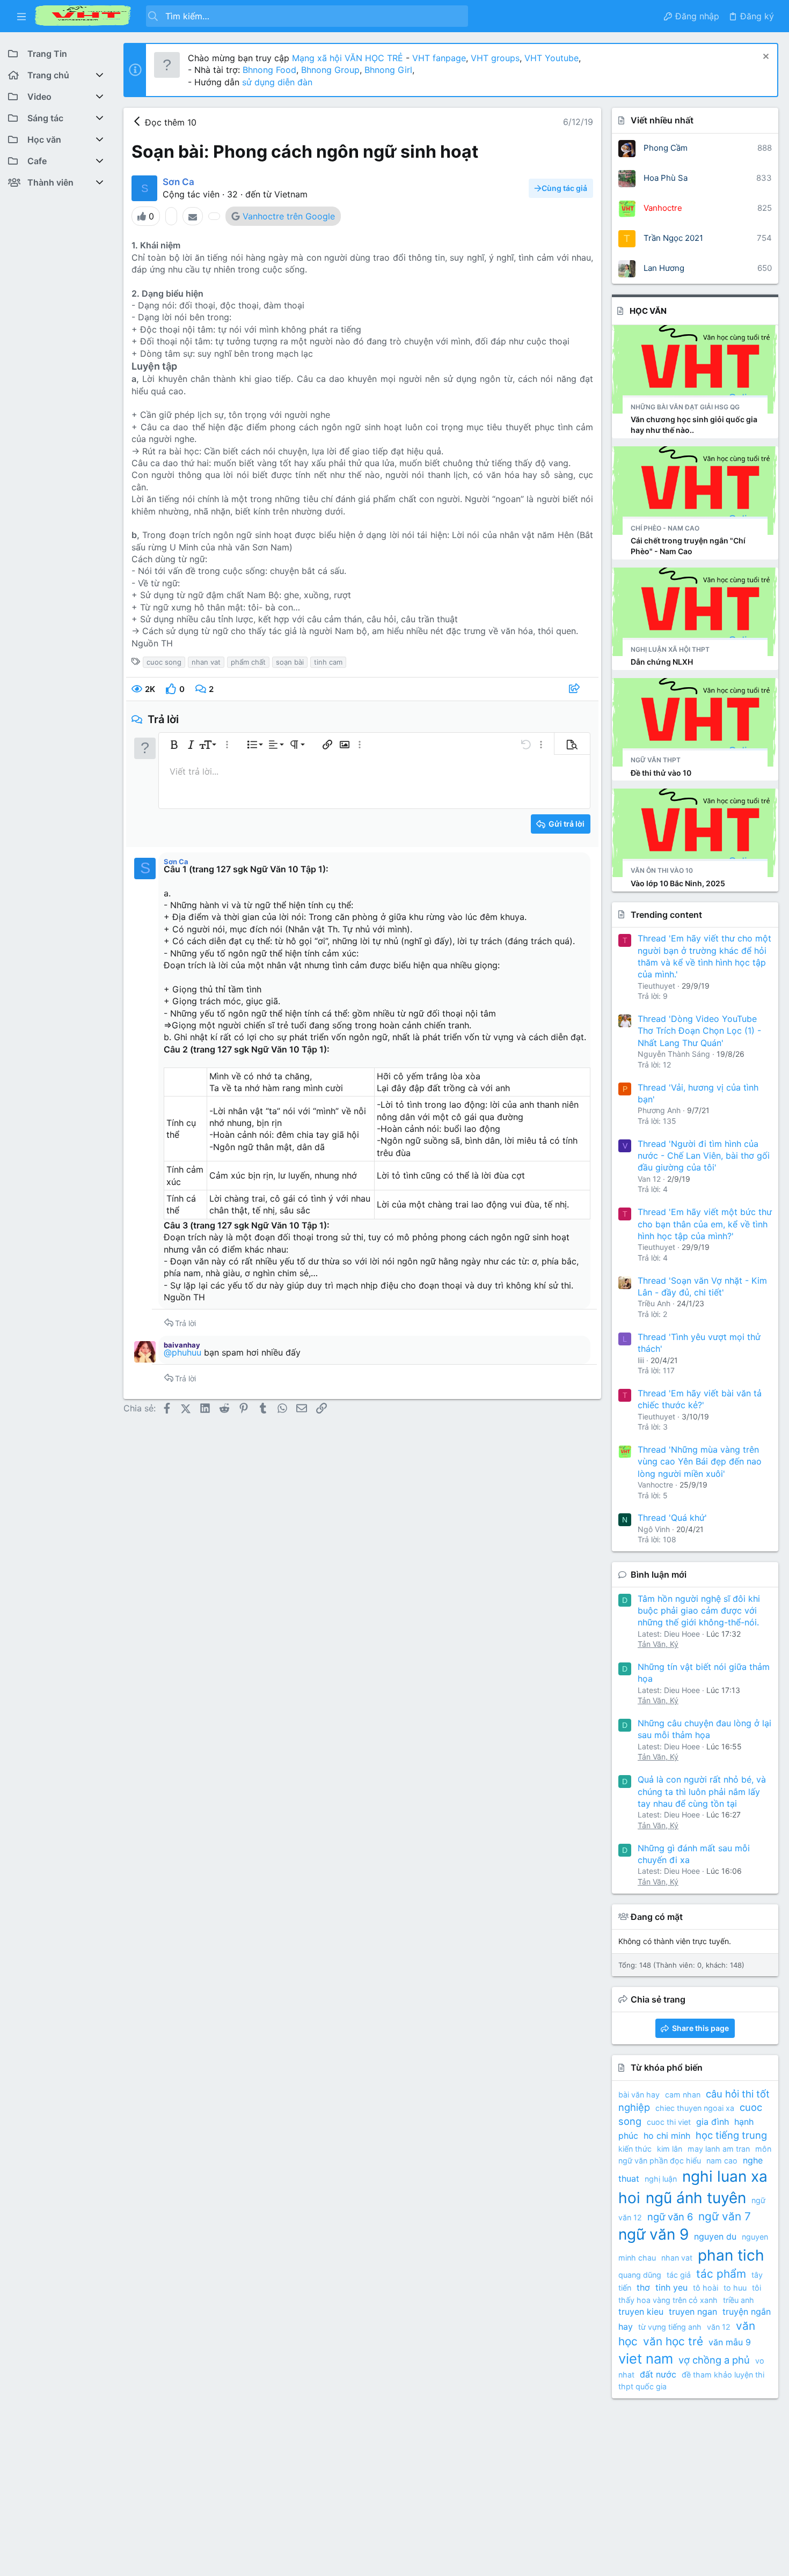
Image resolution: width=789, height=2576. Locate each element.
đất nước (658, 2374)
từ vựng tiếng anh (670, 2327)
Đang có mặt (657, 1917)
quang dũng (640, 2275)
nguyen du (715, 2236)
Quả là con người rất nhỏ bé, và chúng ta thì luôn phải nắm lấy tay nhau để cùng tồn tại (702, 1791)
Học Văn (648, 311)
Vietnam (291, 194)
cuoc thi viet (669, 2122)
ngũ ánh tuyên (696, 2198)
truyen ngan (693, 2312)
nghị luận (661, 2179)
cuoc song (164, 662)
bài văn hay (639, 2095)
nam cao (722, 2161)
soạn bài (290, 662)
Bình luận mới (659, 1574)
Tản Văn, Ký (658, 1644)
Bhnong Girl (388, 70)
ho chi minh (667, 2136)
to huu (735, 2288)
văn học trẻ (673, 2341)
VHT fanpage (439, 58)
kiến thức (635, 2149)
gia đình (713, 2122)
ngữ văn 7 (725, 2216)
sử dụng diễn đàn (276, 82)
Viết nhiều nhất (662, 120)
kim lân (670, 2149)
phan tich (731, 2255)
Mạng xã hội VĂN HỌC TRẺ (346, 58)
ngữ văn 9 (653, 2234)
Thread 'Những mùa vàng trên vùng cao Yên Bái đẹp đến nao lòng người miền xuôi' (700, 1462)
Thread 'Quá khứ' (672, 1518)
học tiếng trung (731, 2135)
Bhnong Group (330, 70)
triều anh (739, 2300)
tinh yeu (671, 2287)
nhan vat (206, 662)
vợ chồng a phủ (714, 2360)
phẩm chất (248, 662)
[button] (21, 16)
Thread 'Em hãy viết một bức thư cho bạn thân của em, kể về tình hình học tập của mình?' (705, 1224)
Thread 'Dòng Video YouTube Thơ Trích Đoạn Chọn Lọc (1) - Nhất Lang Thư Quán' (699, 1031)
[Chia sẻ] (576, 689)
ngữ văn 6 (670, 2217)
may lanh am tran (719, 2149)
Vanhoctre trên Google (289, 216)
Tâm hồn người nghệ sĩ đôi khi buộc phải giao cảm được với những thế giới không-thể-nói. (699, 1611)
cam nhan (683, 2095)
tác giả (679, 2275)
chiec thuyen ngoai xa (695, 2108)
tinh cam (328, 662)
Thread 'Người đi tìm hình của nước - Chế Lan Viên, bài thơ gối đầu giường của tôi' (704, 1156)
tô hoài (706, 2288)
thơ (643, 2287)
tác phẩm (721, 2274)
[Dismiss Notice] (765, 58)
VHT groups (495, 58)
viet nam (646, 2358)
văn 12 (719, 2327)
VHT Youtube (551, 58)
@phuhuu (182, 1352)
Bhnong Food (269, 70)
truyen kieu (641, 2312)
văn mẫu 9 (730, 2342)
